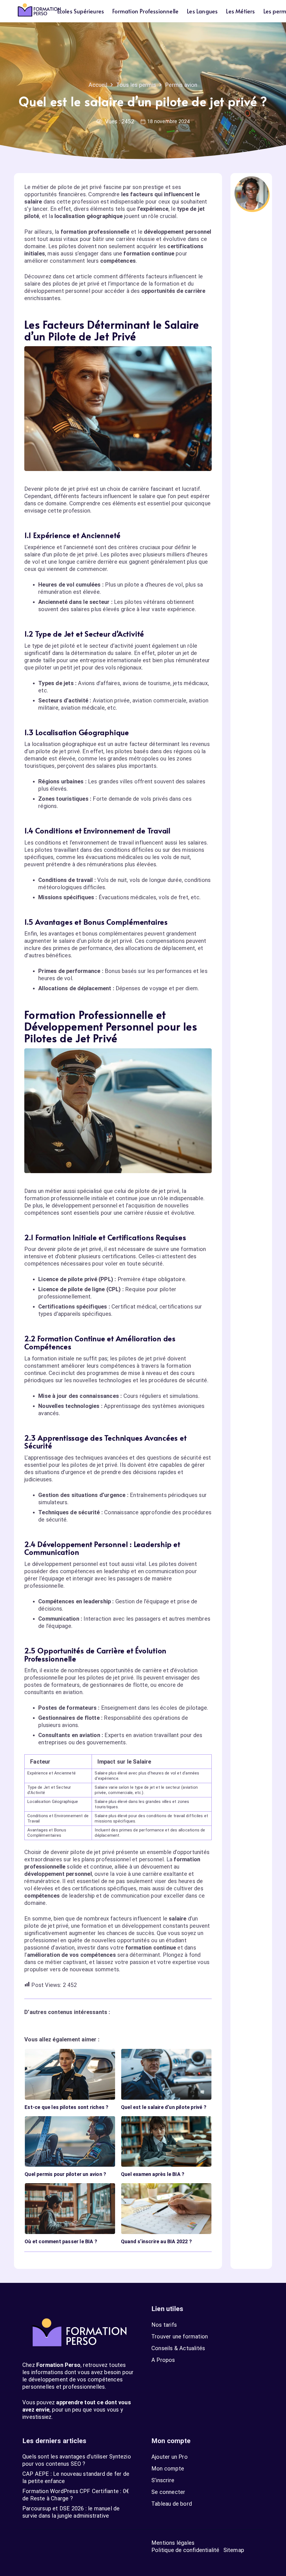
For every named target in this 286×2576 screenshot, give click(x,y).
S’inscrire (163, 2480)
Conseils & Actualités (178, 2348)
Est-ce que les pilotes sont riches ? (66, 2107)
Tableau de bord (172, 2504)
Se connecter (168, 2492)
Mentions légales (173, 2543)
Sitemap (234, 2550)
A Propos (163, 2360)
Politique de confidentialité (185, 2550)
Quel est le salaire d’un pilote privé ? (164, 2107)
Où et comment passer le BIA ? (61, 2241)
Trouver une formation (180, 2336)
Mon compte (168, 2469)
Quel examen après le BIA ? (153, 2174)
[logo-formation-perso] (39, 11)
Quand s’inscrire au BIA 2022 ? (156, 2241)
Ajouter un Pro (170, 2457)
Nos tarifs (164, 2325)
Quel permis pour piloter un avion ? (65, 2174)
